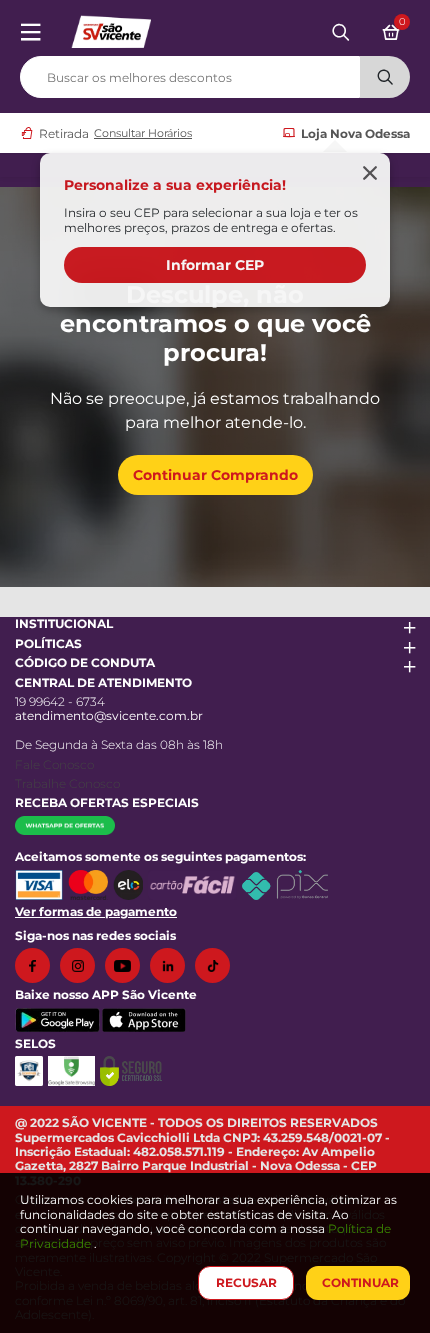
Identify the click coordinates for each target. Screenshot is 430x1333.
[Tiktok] (217, 965)
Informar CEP (215, 265)
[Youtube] (127, 965)
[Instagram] (82, 965)
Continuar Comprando (215, 475)
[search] (215, 73)
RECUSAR (246, 1282)
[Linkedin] (172, 965)
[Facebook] (37, 965)
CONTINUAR (360, 1282)
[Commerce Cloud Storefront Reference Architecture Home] (111, 30)
